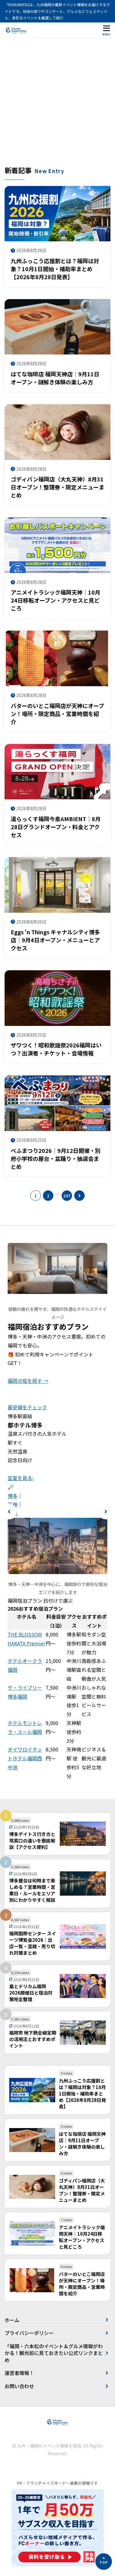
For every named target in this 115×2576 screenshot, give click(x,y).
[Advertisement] (57, 105)
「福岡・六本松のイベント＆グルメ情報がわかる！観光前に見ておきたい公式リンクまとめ (54, 2353)
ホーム (12, 2320)
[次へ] (79, 1196)
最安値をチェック (27, 1407)
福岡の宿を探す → (28, 1381)
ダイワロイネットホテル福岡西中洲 (25, 1758)
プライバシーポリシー (29, 2333)
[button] (9, 1512)
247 (67, 1196)
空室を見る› (21, 1478)
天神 (13, 1504)
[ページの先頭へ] (104, 2562)
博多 (13, 1496)
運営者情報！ (19, 2373)
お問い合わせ (19, 2386)
